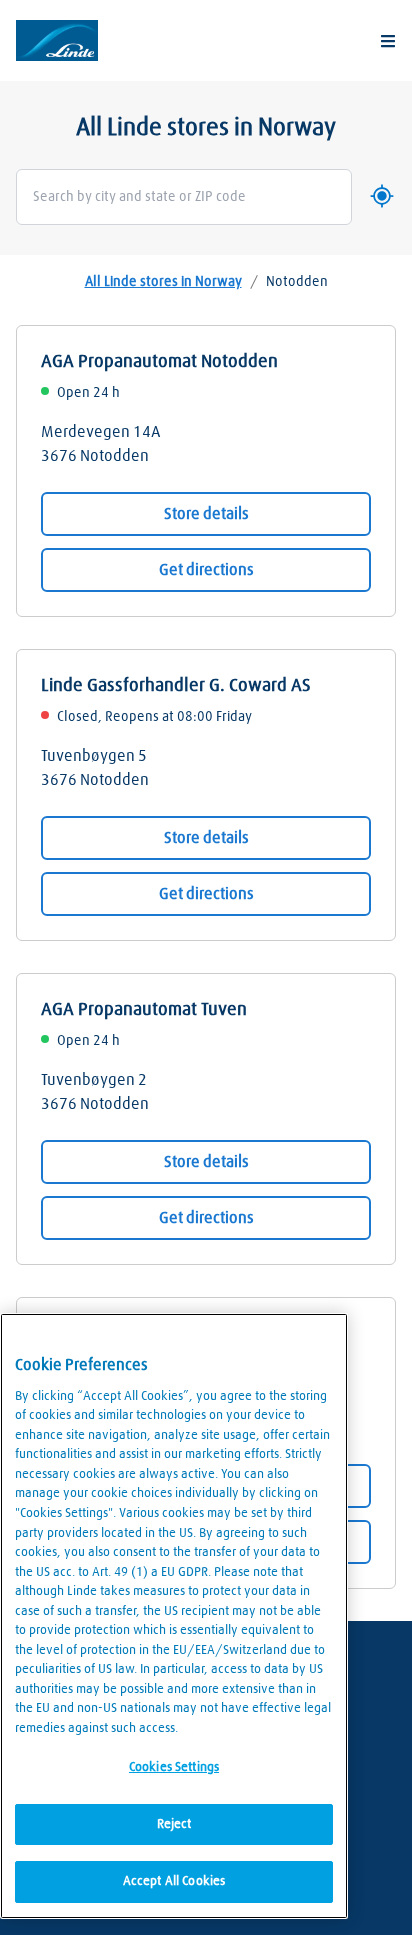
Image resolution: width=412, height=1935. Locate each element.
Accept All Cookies (174, 1881)
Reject (174, 1824)
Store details (206, 514)
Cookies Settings (174, 1767)
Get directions (206, 570)
